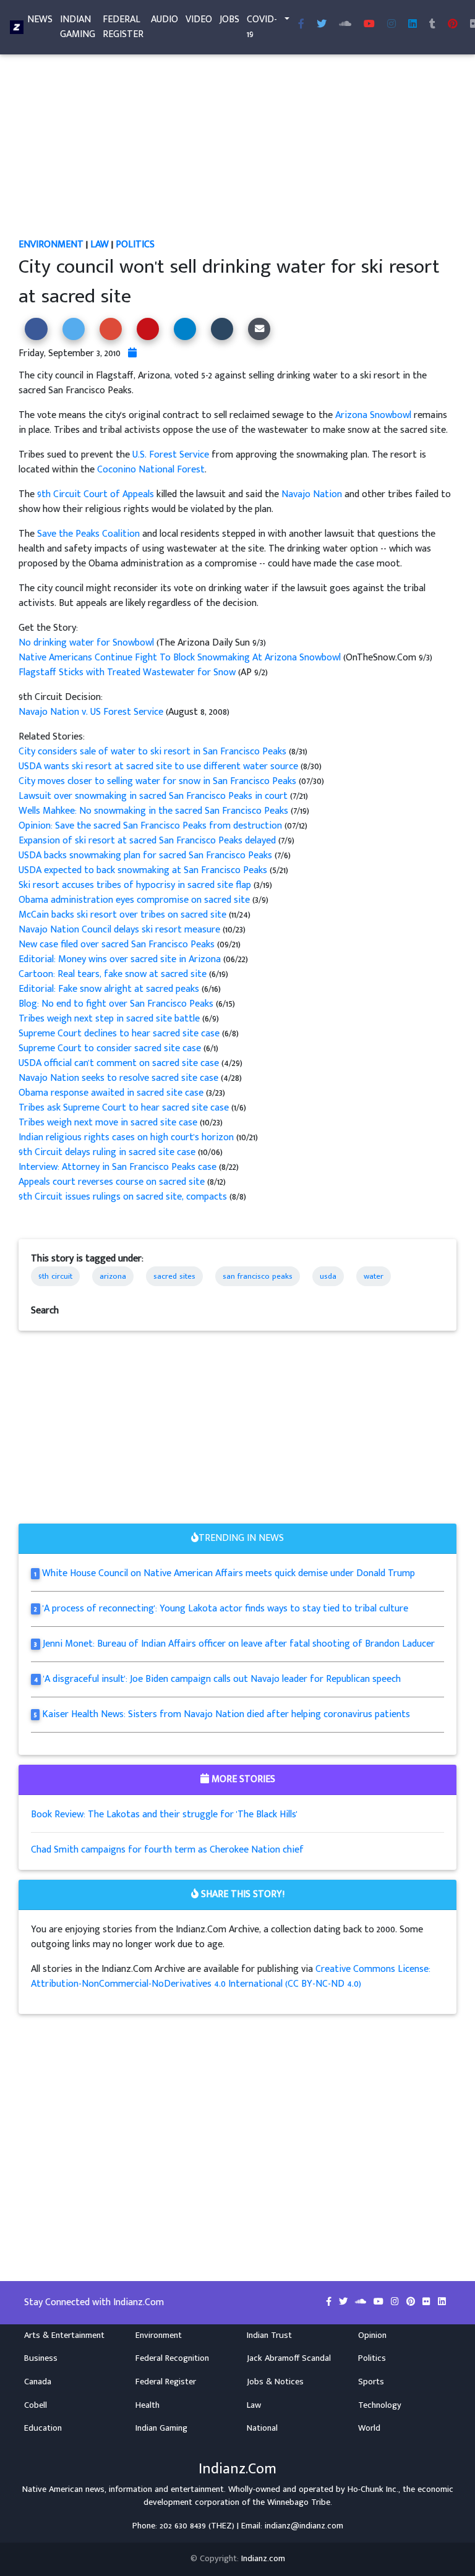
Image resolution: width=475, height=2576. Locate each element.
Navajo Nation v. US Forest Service (91, 712)
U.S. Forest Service (171, 455)
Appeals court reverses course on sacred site (113, 1182)
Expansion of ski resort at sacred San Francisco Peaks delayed (148, 841)
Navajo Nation (312, 494)
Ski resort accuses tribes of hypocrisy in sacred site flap (135, 885)
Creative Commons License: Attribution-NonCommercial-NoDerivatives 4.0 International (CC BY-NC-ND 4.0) (231, 1977)
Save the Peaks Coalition (88, 534)
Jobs (229, 19)
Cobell (36, 2405)
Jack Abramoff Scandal (289, 2358)
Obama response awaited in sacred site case (111, 1093)
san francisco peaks (258, 1276)
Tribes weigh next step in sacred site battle (110, 1019)
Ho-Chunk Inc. (373, 2489)
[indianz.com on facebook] (330, 2302)
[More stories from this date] (132, 353)
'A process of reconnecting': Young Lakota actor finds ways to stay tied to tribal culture (225, 1609)
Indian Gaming (78, 27)
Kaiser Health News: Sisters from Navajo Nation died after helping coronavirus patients (226, 1714)
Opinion (372, 2335)
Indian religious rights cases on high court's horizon (127, 1137)
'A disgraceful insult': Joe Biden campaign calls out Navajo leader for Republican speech (222, 1679)
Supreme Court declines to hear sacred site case (120, 1034)
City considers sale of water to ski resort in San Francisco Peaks (154, 752)
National (262, 2428)
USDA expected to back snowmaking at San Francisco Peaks (144, 870)
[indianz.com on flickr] (428, 2302)
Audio (165, 19)
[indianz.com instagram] (392, 25)
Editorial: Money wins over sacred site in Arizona (120, 959)
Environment (51, 245)
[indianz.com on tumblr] (432, 25)
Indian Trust (269, 2335)
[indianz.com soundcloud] (345, 25)
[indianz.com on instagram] (396, 2302)
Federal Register (123, 27)
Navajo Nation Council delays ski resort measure (119, 930)
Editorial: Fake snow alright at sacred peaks (110, 989)
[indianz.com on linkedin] (442, 2302)
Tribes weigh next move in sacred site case (108, 1123)
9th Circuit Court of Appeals (96, 494)
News (40, 19)
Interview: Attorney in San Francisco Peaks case (119, 1167)
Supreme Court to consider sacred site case (111, 1048)
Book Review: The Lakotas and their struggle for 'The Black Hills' (164, 1815)
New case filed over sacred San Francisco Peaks (117, 945)
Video (199, 19)
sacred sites (174, 1276)
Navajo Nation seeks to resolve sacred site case (120, 1078)
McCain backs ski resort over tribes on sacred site (122, 915)
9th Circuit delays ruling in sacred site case (107, 1152)
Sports (371, 2382)
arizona (113, 1276)
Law (100, 245)
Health (148, 2405)
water (374, 1276)
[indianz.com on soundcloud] (362, 2302)
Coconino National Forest (151, 470)
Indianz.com (263, 2559)
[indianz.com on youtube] (369, 25)
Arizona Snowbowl (373, 415)
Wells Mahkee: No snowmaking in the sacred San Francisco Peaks (155, 811)
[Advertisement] (237, 146)
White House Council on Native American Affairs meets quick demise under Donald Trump (229, 1573)
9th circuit (55, 1276)
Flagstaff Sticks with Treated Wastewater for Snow (127, 672)
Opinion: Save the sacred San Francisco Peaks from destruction (150, 826)
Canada (38, 2382)
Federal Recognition (172, 2358)
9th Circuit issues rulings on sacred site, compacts (124, 1197)
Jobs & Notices (275, 2382)
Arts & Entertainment (64, 2335)
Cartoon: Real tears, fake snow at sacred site (114, 974)
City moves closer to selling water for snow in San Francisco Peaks (159, 781)
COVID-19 (262, 27)
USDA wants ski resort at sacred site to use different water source (160, 766)
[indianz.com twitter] (322, 25)
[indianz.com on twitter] (344, 2302)
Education (43, 2428)
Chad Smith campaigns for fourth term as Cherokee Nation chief (167, 1850)
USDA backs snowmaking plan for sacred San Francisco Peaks (147, 855)
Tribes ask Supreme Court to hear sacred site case (125, 1108)
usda (328, 1276)
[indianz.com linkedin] (413, 25)
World (369, 2428)
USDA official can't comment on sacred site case (120, 1063)
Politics (135, 245)
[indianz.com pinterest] (453, 25)
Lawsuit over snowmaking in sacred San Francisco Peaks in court (154, 796)
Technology (380, 2405)
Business (41, 2358)
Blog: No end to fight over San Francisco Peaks (117, 1004)
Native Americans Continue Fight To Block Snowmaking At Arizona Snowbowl (180, 658)
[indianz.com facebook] (301, 25)
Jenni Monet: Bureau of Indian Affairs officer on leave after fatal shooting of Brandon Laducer (239, 1644)
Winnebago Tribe (299, 2502)
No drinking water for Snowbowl (88, 643)
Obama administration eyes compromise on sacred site (135, 900)
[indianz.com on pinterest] (412, 2302)
